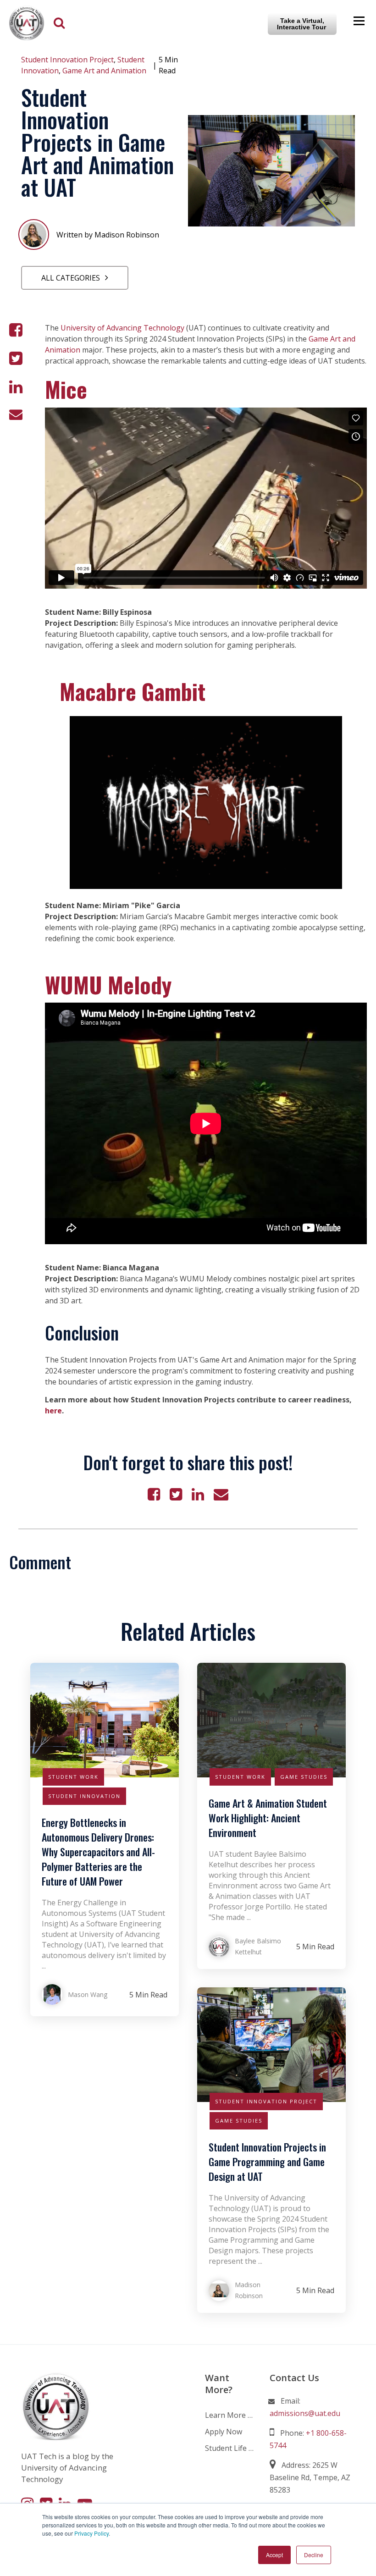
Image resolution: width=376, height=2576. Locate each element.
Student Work (73, 1777)
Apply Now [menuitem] (224, 2432)
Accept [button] (274, 2555)
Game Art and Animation (104, 71)
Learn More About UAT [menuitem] (230, 2415)
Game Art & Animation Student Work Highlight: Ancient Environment (268, 1818)
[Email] (16, 414)
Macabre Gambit (133, 691)
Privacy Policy (91, 2533)
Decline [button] (314, 2555)
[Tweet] (16, 359)
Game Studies (304, 1777)
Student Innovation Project (67, 60)
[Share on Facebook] (16, 330)
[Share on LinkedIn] (16, 387)
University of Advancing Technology (122, 328)
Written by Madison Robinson (108, 235)
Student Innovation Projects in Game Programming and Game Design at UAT (267, 2162)
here (53, 1411)
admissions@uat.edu (305, 2413)
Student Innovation (84, 1796)
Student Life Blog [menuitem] (230, 2448)
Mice (66, 389)
